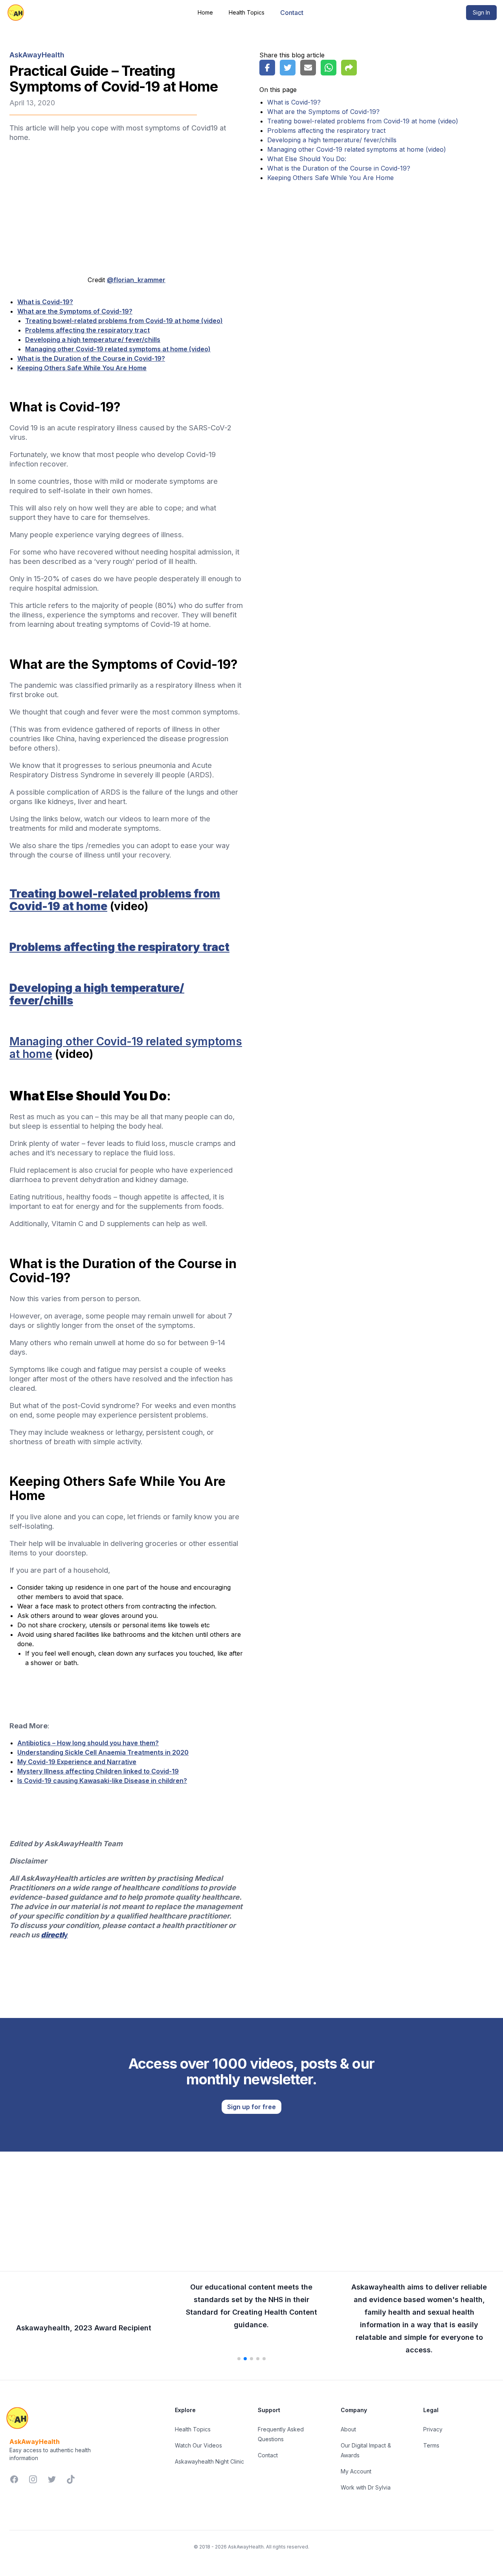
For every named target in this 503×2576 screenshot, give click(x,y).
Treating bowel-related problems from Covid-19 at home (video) (124, 321)
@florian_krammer (136, 280)
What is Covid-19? (45, 302)
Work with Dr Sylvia (366, 2487)
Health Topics (247, 12)
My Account (356, 2471)
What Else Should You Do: (307, 159)
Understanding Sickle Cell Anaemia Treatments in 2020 (103, 1752)
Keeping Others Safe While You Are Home (82, 368)
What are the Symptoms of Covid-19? (75, 311)
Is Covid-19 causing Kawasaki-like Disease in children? (102, 1781)
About (348, 2429)
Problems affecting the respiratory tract (87, 330)
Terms (431, 2445)
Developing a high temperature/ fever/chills (93, 340)
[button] (239, 2359)
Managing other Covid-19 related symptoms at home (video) (118, 349)
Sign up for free (251, 2107)
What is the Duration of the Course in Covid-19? (91, 358)
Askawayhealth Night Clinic (209, 2461)
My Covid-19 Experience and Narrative (77, 1762)
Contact (292, 13)
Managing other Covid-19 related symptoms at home (126, 1048)
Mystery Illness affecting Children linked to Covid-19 (98, 1771)
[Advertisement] (251, 2207)
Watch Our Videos (198, 2445)
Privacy (433, 2429)
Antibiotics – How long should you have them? (88, 1743)
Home (205, 12)
